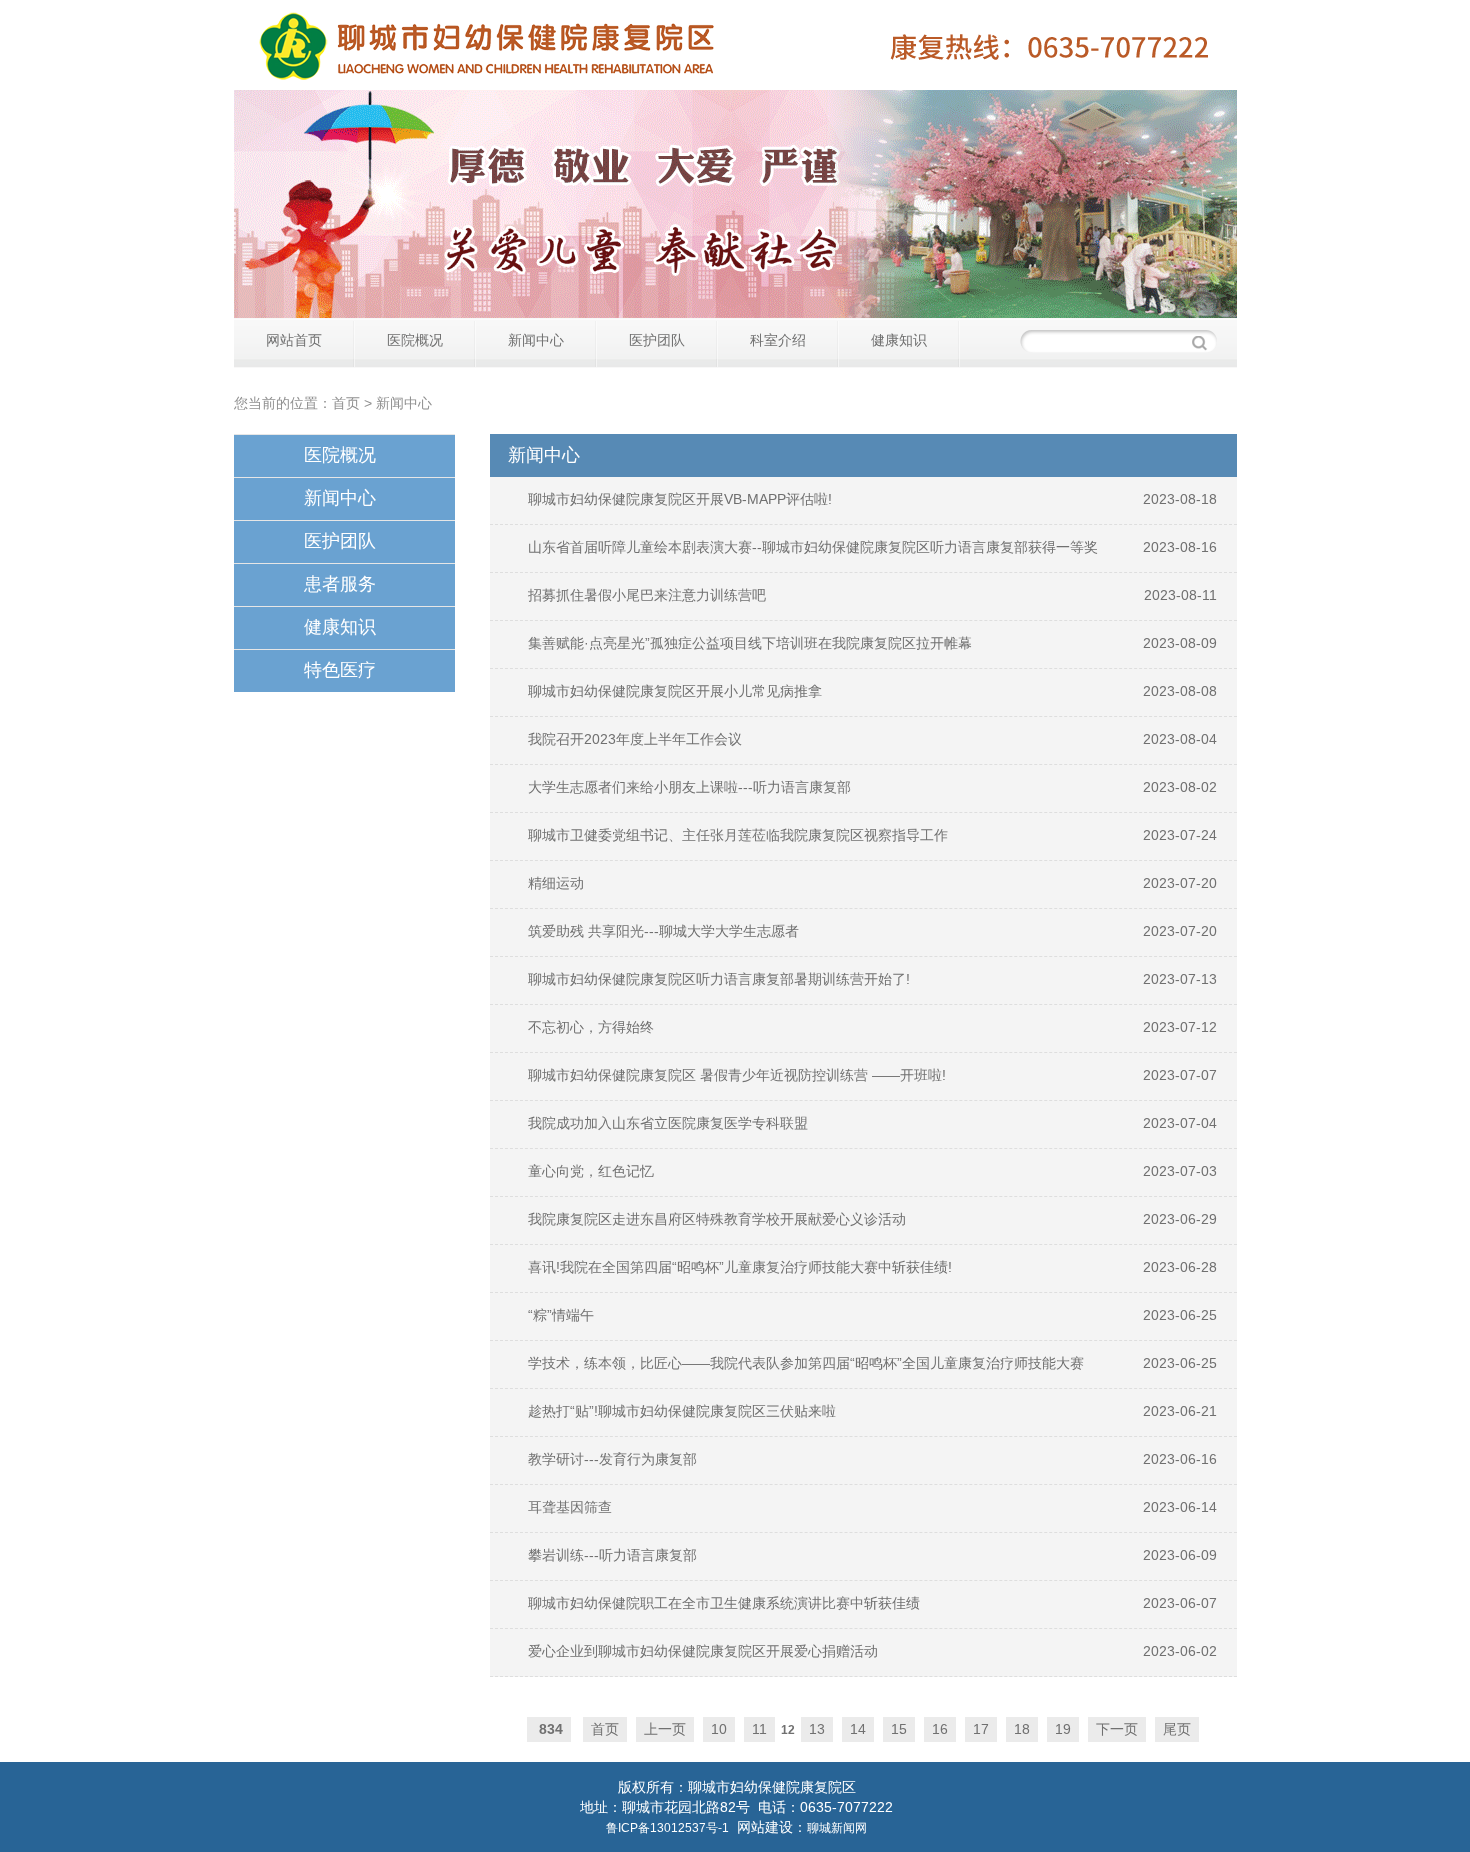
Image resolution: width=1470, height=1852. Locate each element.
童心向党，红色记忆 (591, 1171)
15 (899, 1729)
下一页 (1117, 1729)
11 (759, 1729)
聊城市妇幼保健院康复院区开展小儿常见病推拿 (675, 691)
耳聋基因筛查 (570, 1507)
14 (858, 1729)
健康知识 (899, 340)
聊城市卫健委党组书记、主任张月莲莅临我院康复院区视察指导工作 (738, 835)
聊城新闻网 (837, 1828)
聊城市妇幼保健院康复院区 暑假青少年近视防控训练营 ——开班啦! (737, 1075)
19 (1063, 1729)
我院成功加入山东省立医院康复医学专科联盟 (668, 1123)
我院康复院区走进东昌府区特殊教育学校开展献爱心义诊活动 (717, 1219)
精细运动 (556, 883)
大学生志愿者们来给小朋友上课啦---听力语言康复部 (689, 787)
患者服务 (340, 584)
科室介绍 (778, 340)
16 (940, 1729)
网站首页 (294, 340)
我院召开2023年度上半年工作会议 (635, 739)
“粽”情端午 (561, 1315)
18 (1022, 1729)
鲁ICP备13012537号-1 (667, 1828)
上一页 (665, 1729)
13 (817, 1729)
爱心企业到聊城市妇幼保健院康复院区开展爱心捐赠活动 (703, 1651)
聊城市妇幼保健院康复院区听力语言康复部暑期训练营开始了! (719, 979)
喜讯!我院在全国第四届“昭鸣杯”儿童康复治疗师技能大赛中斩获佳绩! (740, 1267)
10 (719, 1729)
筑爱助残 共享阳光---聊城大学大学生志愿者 (663, 931)
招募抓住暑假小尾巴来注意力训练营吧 (647, 595)
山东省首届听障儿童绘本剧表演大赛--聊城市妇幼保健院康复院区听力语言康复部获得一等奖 (813, 547)
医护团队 (657, 340)
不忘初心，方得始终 (591, 1027)
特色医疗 (340, 670)
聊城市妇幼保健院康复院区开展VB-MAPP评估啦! (680, 499)
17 (981, 1729)
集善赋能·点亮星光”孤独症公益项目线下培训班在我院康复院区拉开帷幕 (750, 643)
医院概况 (415, 340)
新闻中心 (536, 340)
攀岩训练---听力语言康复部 (612, 1555)
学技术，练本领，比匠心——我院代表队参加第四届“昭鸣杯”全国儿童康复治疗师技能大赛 (806, 1363)
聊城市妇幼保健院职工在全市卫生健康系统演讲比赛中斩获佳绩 (724, 1603)
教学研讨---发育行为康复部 (612, 1459)
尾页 (1177, 1729)
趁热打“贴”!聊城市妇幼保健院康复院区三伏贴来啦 (682, 1411)
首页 (346, 403)
